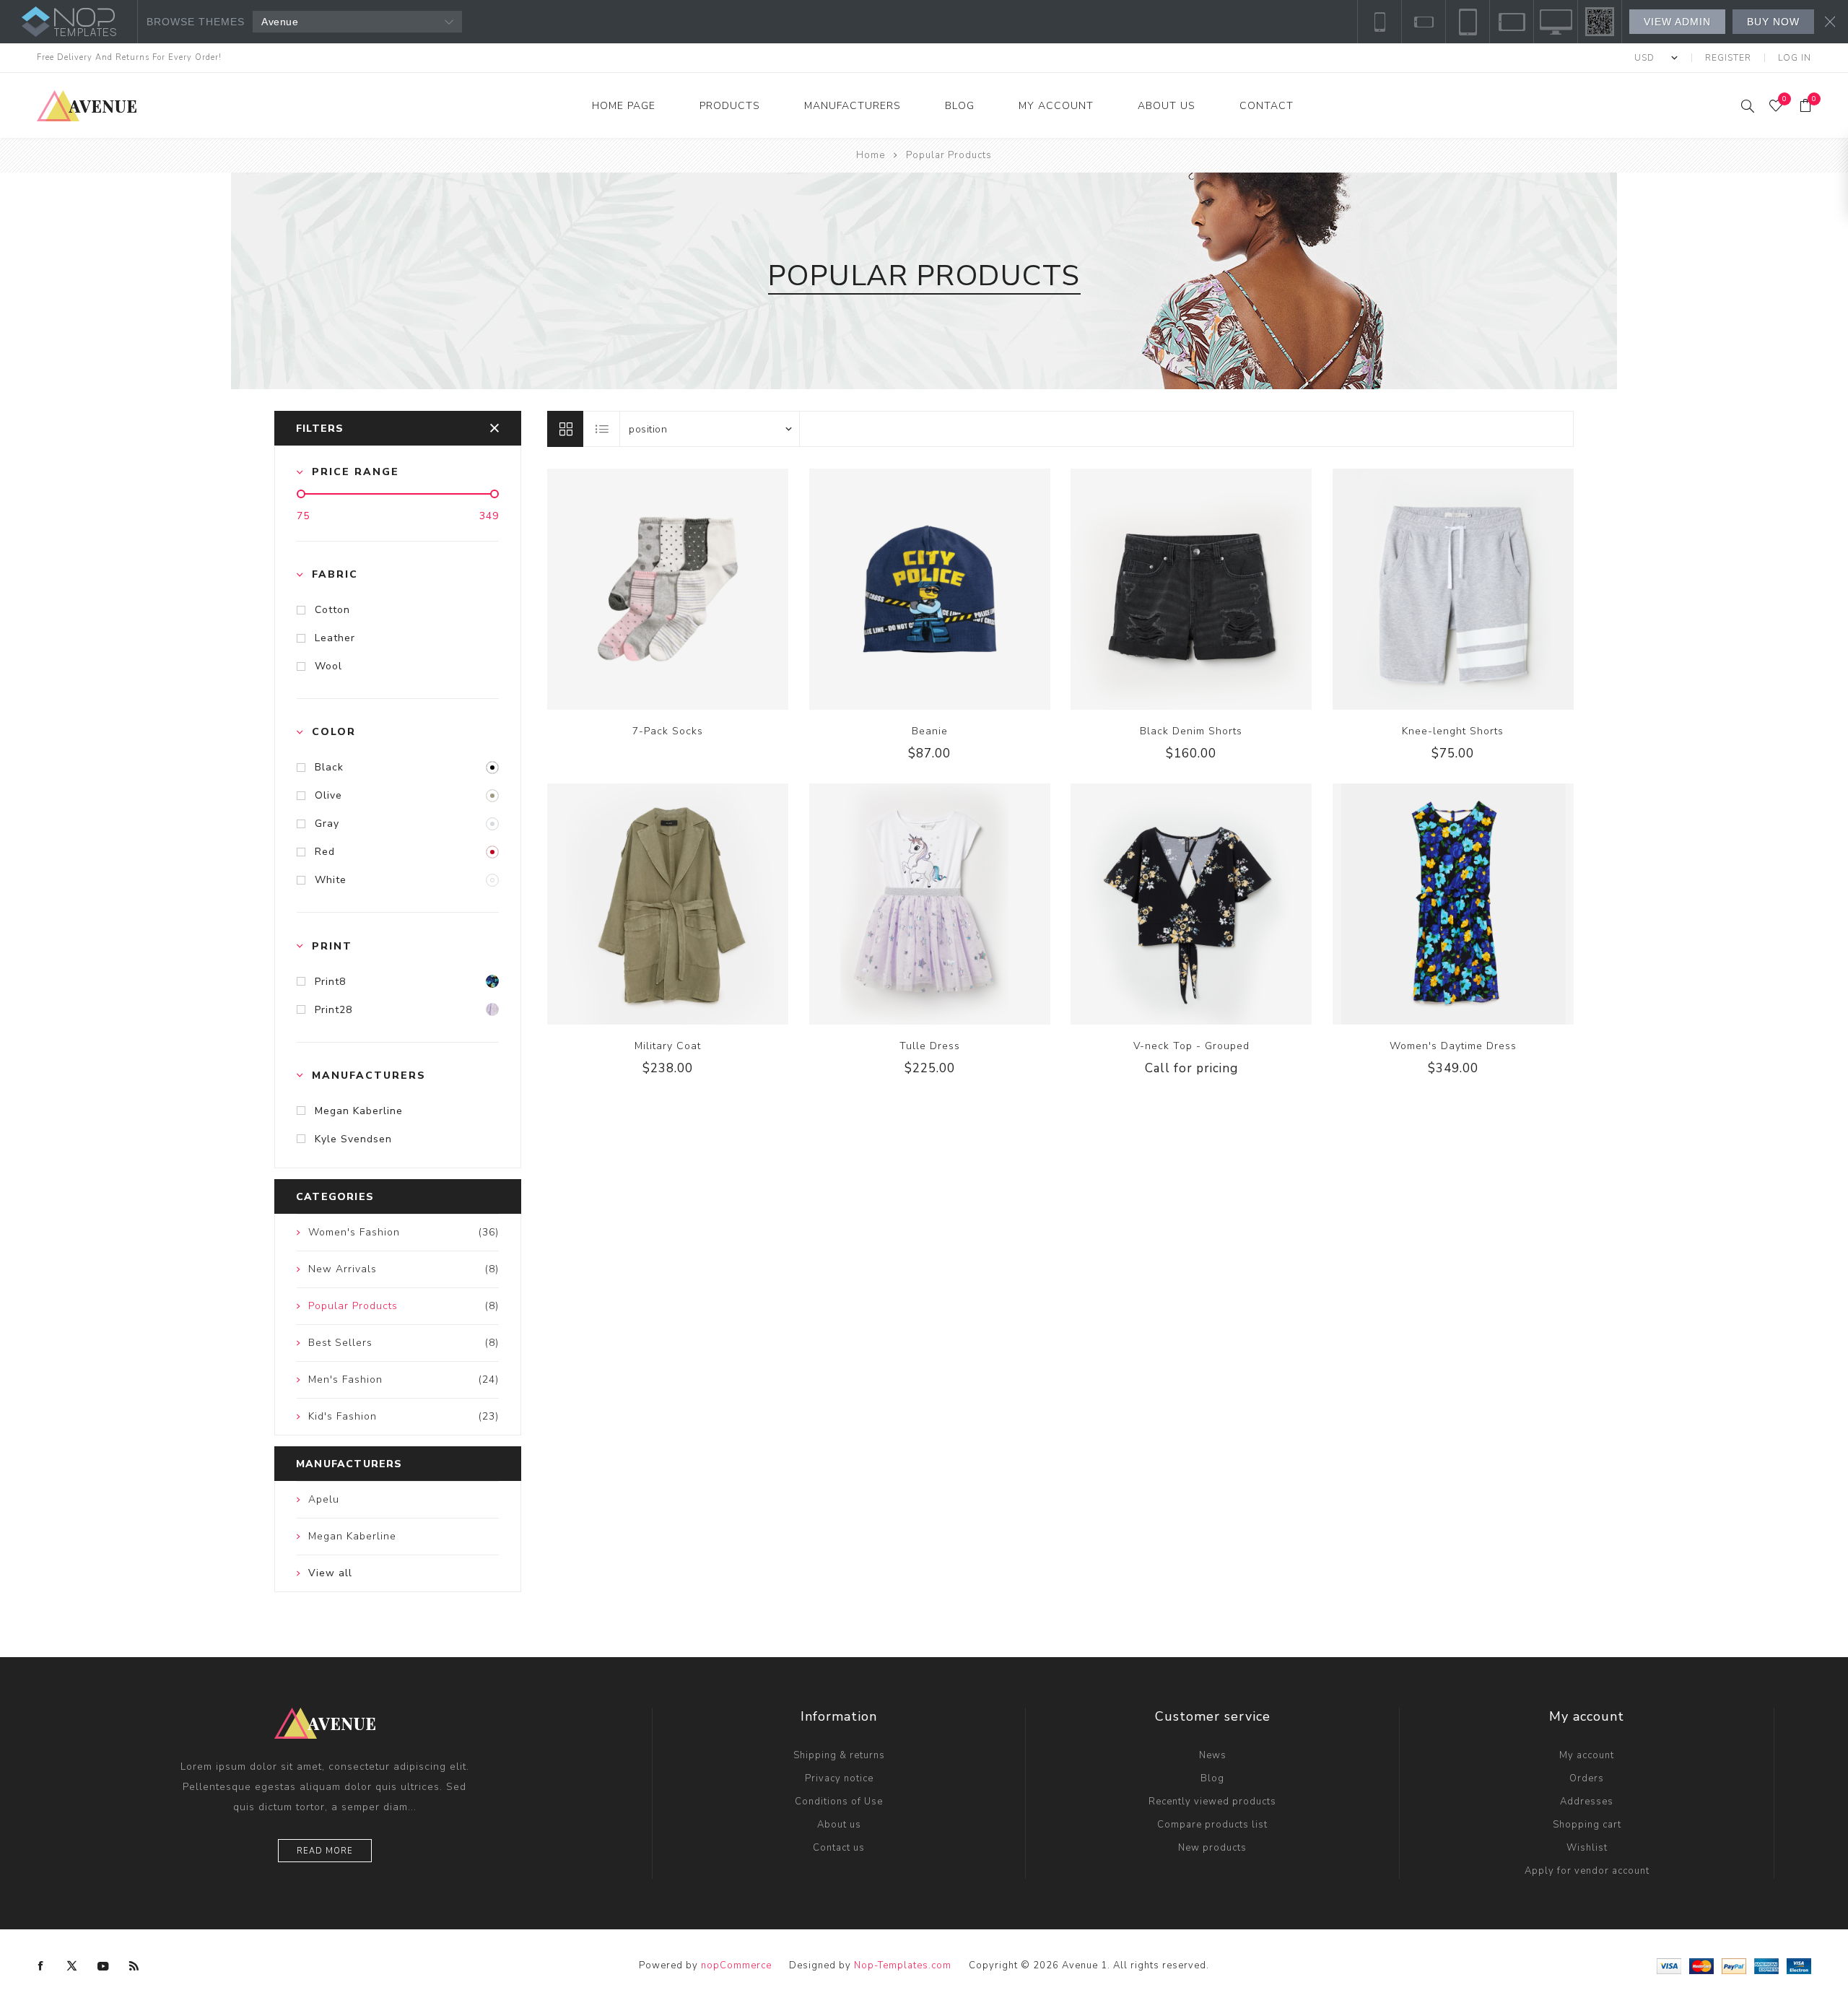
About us (839, 1825)
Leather (335, 638)
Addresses (1587, 1802)
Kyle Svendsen (353, 1139)
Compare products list (1212, 1825)
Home (871, 155)
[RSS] (134, 1966)
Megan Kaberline (359, 1111)
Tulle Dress (930, 1046)
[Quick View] (624, 589)
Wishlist (1587, 1848)
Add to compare (653, 589)
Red (325, 852)
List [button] (602, 429)
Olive (328, 795)
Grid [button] (565, 429)
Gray (327, 824)
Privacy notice (839, 1778)
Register (1728, 58)
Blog (1212, 1778)
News (1213, 1755)
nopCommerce (736, 1965)
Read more (325, 1851)
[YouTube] (103, 1966)
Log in (1795, 58)
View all (330, 1573)
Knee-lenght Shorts (1453, 731)
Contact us (839, 1848)
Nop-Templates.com (903, 1965)
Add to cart (712, 589)
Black (329, 767)
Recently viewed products (1212, 1802)
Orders (1587, 1778)
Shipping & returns (839, 1755)
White (331, 880)
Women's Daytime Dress (1453, 1046)
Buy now (1773, 22)
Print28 (334, 1010)
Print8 (330, 982)
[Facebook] (41, 1966)
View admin (1677, 22)
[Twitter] (72, 1966)
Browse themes (196, 22)
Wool (328, 666)
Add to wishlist (683, 589)
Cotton (332, 610)
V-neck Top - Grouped (1191, 1046)
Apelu (324, 1499)
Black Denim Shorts (1191, 731)
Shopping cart (1587, 1825)
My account (1587, 1755)
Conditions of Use (839, 1802)
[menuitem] (839, 1755)
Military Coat (668, 1046)
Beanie (930, 731)
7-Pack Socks (668, 731)
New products (1212, 1848)
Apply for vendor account (1587, 1871)
